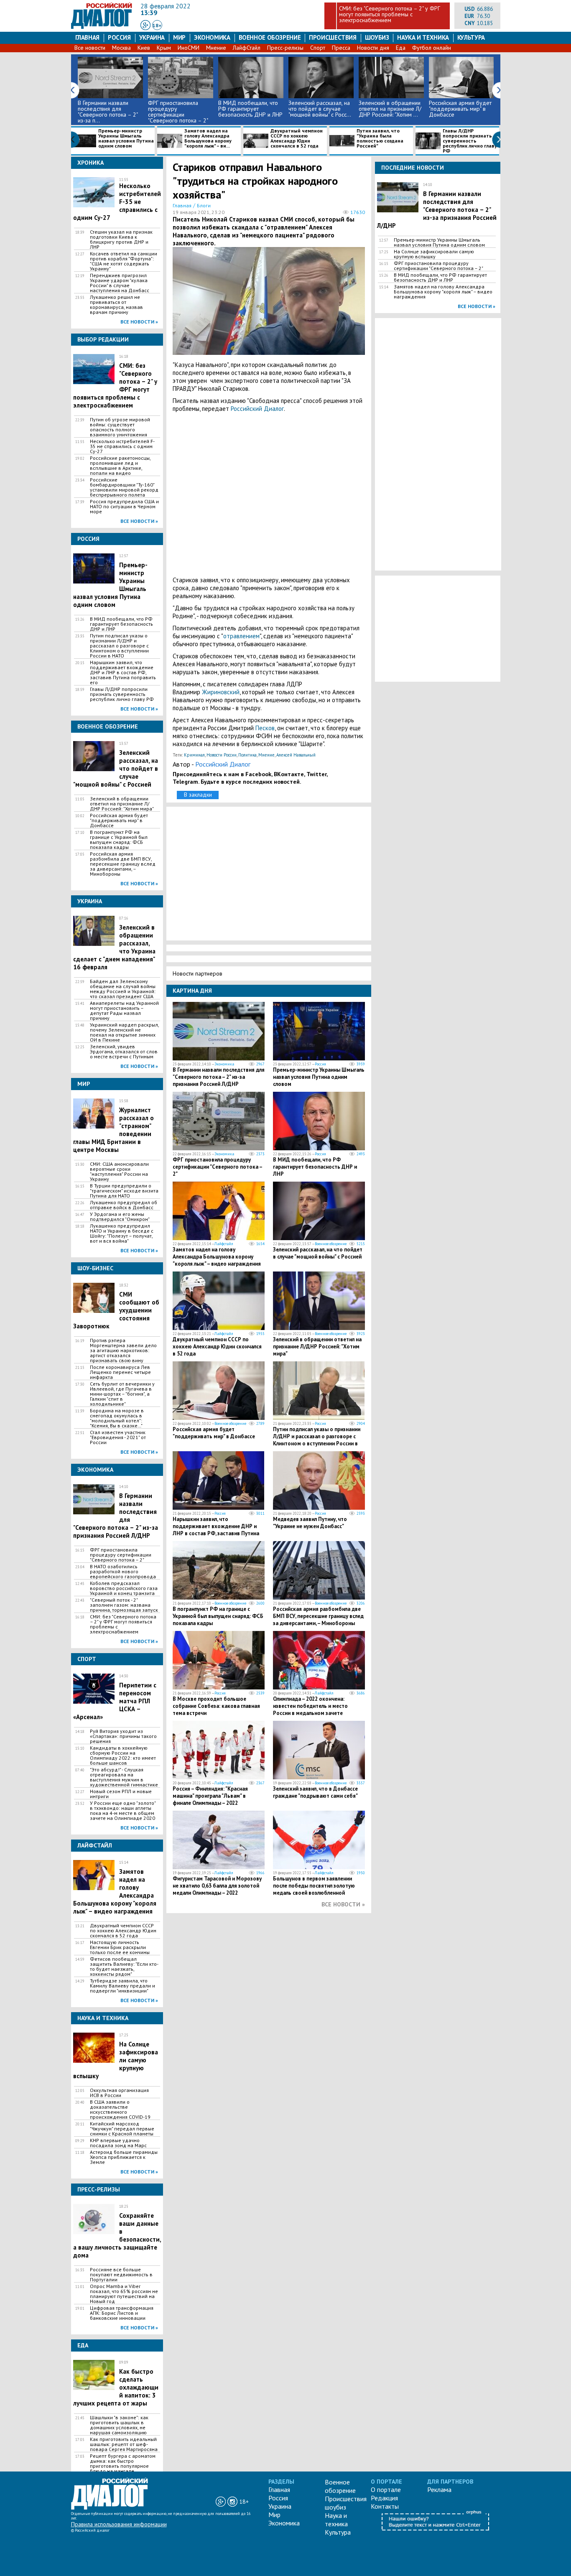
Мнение (216, 48)
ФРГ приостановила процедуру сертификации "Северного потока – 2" (178, 112)
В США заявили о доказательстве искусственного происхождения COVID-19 (120, 2110)
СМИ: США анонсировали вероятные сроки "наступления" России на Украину (119, 1172)
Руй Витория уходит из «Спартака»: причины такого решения (123, 1736)
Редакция (384, 2498)
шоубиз (377, 37)
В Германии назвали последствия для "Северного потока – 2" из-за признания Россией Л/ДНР (219, 1077)
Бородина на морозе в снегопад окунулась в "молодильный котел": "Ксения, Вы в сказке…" (117, 1418)
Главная (87, 37)
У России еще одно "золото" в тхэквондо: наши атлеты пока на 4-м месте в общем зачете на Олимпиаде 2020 (123, 1811)
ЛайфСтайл (247, 48)
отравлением (241, 636)
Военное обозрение (270, 37)
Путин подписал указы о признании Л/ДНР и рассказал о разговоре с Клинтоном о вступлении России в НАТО (119, 646)
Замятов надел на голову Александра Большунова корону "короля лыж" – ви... (208, 139)
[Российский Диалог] (102, 27)
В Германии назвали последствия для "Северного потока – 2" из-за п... (108, 112)
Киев (144, 48)
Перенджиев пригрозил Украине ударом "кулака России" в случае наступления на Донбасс (120, 283)
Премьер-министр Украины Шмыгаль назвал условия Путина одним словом (126, 139)
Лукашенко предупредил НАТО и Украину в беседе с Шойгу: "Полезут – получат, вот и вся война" (122, 1233)
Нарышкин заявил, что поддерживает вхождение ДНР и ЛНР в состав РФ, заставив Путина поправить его (123, 673)
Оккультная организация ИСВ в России (119, 2093)
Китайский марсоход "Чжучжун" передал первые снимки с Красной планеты (122, 2129)
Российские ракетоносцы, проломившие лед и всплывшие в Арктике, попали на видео (120, 466)
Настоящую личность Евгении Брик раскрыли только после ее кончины (120, 1947)
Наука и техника (423, 37)
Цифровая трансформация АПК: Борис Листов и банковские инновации (122, 2313)
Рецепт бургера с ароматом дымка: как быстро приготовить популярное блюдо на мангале (123, 2464)
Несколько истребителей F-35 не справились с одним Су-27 (122, 446)
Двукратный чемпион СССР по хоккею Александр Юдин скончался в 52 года (297, 139)
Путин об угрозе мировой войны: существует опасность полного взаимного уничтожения (120, 427)
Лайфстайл (224, 1244)
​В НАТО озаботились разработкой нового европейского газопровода (123, 1572)
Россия (119, 37)
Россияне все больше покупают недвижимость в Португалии (121, 2275)
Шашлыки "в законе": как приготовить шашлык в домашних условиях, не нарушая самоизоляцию (119, 2425)
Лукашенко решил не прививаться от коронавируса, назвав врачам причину (116, 305)
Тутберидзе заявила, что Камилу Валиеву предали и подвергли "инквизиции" (122, 1986)
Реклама (439, 2489)
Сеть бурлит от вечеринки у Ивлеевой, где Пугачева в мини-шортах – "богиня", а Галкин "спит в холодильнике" (122, 1394)
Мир (179, 37)
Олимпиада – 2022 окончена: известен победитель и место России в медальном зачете (310, 1706)
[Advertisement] (269, 494)
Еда (401, 48)
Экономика (212, 37)
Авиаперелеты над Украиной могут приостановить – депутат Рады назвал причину (124, 1011)
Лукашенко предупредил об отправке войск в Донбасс (124, 1205)
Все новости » (139, 322)
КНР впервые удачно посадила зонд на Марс (118, 2143)
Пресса (341, 48)
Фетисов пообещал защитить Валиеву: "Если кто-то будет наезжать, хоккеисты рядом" (124, 1967)
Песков (265, 728)
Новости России (222, 755)
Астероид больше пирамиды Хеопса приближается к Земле (124, 2157)
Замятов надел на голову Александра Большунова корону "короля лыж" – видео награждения (217, 1257)
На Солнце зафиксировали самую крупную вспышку (434, 254)
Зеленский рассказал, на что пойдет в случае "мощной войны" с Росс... (320, 109)
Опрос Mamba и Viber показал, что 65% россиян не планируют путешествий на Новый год (124, 2294)
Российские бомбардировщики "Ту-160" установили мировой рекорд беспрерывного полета (124, 487)
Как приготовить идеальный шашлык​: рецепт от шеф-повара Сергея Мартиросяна (124, 2444)
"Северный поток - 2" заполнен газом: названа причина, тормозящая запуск (124, 1605)
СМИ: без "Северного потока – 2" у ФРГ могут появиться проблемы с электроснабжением (390, 14)
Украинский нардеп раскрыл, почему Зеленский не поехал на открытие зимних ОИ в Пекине (124, 1032)
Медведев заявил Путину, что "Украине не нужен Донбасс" (310, 1523)
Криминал (194, 755)
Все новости (90, 48)
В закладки (198, 795)
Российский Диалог (257, 409)
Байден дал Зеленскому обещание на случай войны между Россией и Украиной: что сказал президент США (123, 989)
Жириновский (221, 692)
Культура (471, 37)
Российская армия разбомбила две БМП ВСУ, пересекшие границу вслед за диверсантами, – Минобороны (123, 864)
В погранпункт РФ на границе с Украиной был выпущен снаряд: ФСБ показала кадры (119, 840)
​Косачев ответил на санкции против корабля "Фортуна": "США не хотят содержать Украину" (124, 261)
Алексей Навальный (296, 755)
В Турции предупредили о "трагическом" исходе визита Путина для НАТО (124, 1191)
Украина (152, 37)
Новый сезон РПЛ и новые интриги (121, 1794)
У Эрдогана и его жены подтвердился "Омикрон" (120, 1217)
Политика (247, 755)
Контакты (385, 2506)
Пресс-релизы (285, 48)
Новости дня (373, 48)
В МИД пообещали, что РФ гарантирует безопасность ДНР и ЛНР (250, 109)
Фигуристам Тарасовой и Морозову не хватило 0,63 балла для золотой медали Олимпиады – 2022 (217, 1886)
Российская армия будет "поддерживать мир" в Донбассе (460, 109)
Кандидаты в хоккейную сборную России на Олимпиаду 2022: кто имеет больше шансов (123, 1756)
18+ (157, 25)
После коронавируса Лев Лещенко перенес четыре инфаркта (120, 1372)
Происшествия (333, 37)
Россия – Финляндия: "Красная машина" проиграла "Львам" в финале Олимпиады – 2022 (210, 1796)
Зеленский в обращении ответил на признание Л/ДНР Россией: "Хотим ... (390, 109)
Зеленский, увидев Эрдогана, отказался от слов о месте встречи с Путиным (124, 1052)
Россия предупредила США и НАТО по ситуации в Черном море (124, 507)
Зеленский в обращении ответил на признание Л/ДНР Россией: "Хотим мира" (122, 804)
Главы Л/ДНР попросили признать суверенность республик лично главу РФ (470, 141)
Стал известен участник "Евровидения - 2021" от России (118, 1437)
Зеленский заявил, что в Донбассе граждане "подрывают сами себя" (315, 1792)
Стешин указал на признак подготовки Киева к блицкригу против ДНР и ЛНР (121, 240)
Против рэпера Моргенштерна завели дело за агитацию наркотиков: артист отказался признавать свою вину (123, 1350)
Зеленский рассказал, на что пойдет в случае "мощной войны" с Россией (318, 1253)
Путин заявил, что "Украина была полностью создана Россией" (380, 139)
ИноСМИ (189, 48)
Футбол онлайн (432, 48)
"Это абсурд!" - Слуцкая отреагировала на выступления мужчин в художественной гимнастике (124, 1777)
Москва (121, 48)
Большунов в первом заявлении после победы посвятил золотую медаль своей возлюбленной (314, 1886)
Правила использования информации (119, 2524)
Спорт (318, 48)
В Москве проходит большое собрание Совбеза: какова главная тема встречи (216, 1706)
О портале (386, 2489)
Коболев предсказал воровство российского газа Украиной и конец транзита (124, 1588)
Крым (164, 48)
